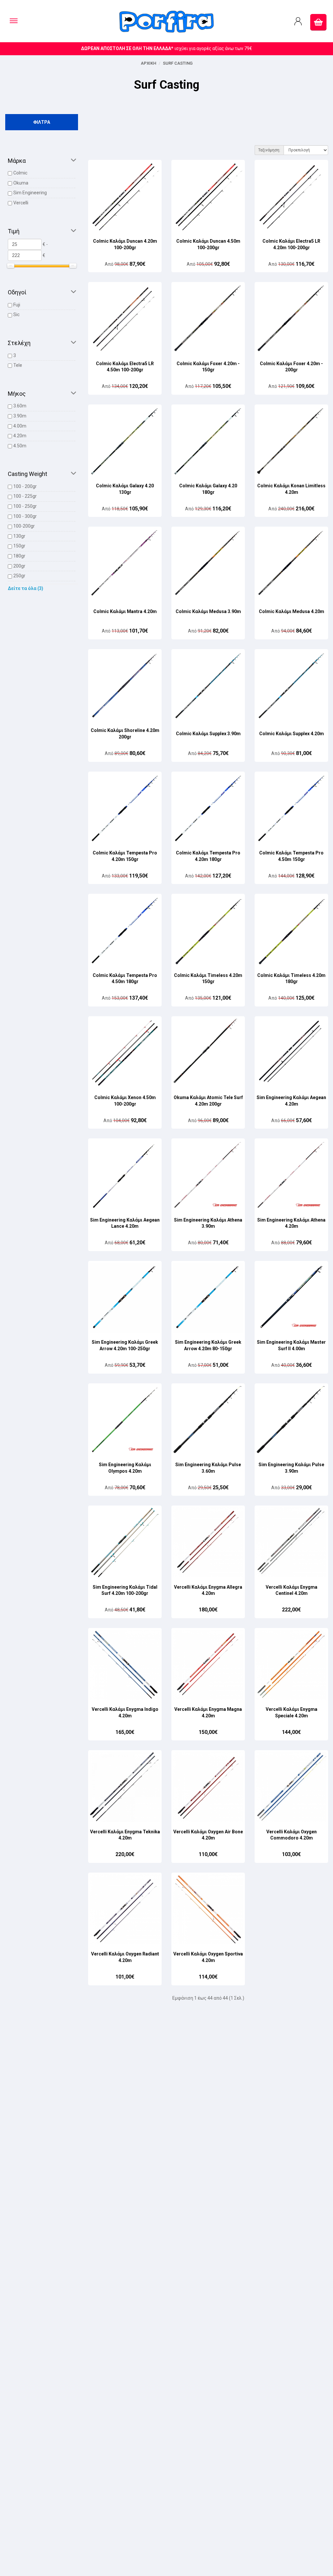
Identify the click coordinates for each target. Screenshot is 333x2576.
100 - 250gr (25, 506)
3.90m (20, 416)
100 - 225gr (25, 496)
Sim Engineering (30, 193)
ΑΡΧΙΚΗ (148, 63)
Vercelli (21, 203)
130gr (19, 536)
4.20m (20, 436)
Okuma (21, 183)
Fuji (17, 305)
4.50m (20, 446)
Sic (16, 314)
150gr (19, 546)
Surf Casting (178, 63)
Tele (18, 365)
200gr (19, 566)
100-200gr (24, 526)
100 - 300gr (25, 516)
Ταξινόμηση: (269, 150)
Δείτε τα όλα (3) (26, 588)
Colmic (20, 173)
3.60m (20, 406)
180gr (19, 556)
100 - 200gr (25, 486)
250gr (19, 576)
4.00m (20, 426)
